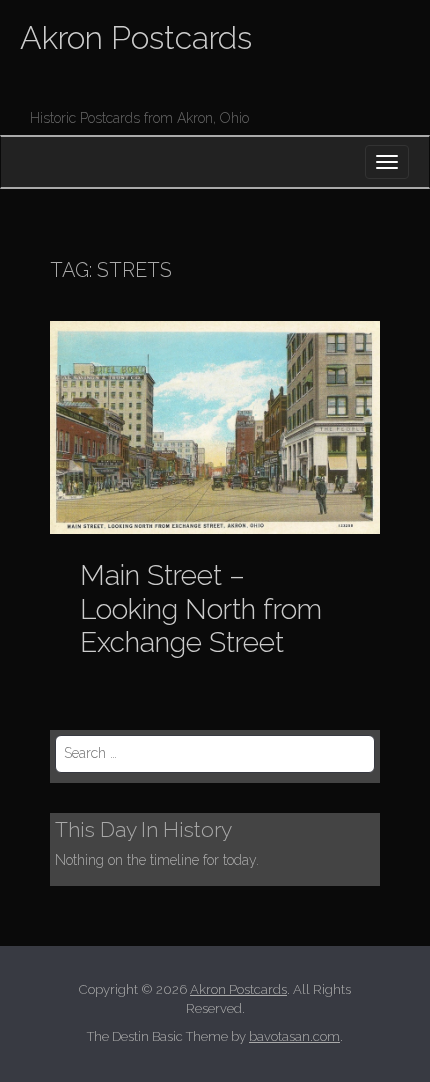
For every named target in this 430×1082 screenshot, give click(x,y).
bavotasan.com (294, 1036)
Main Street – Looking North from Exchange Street (201, 609)
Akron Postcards (136, 37)
